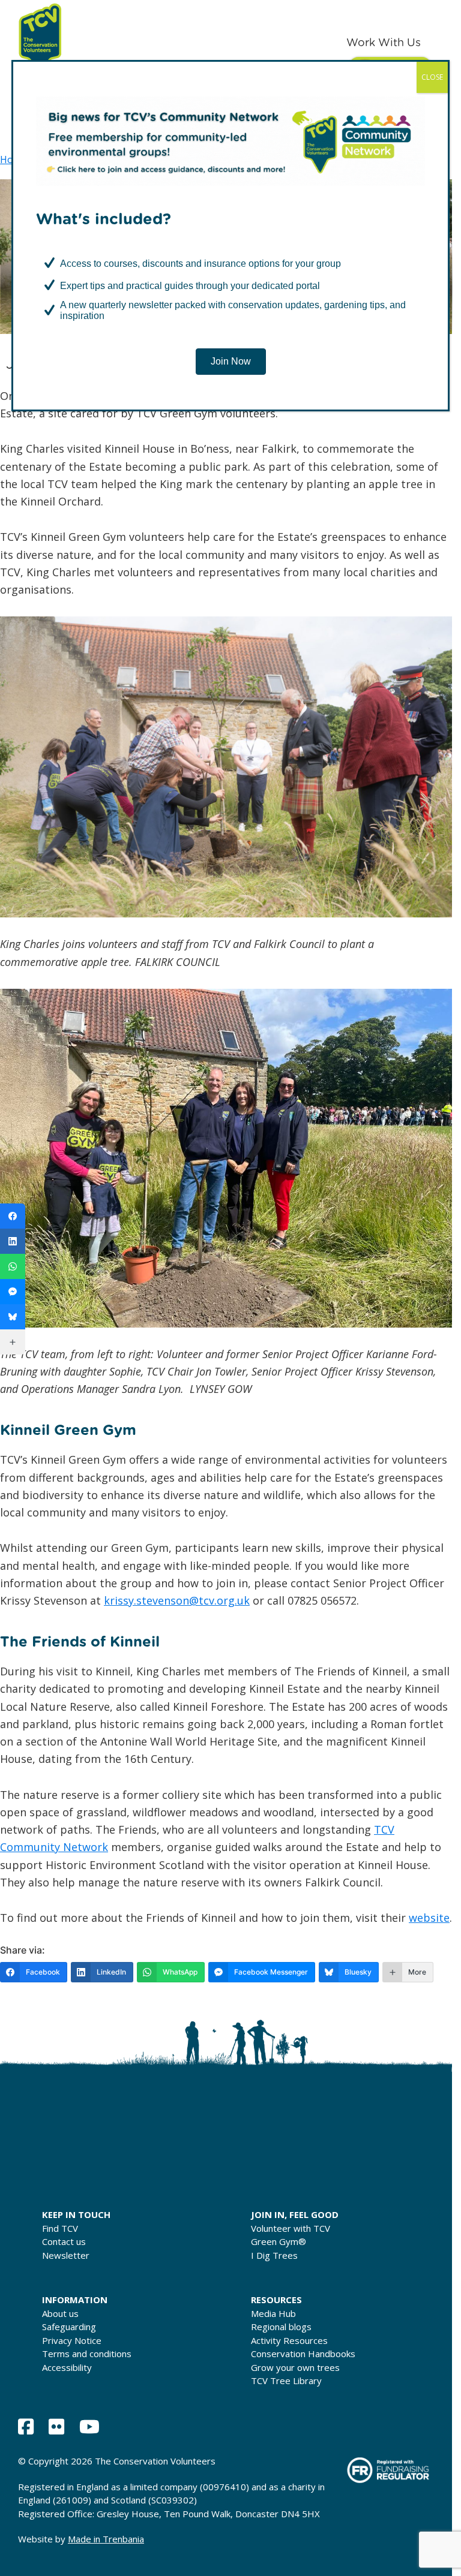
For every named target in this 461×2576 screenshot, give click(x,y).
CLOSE (432, 77)
